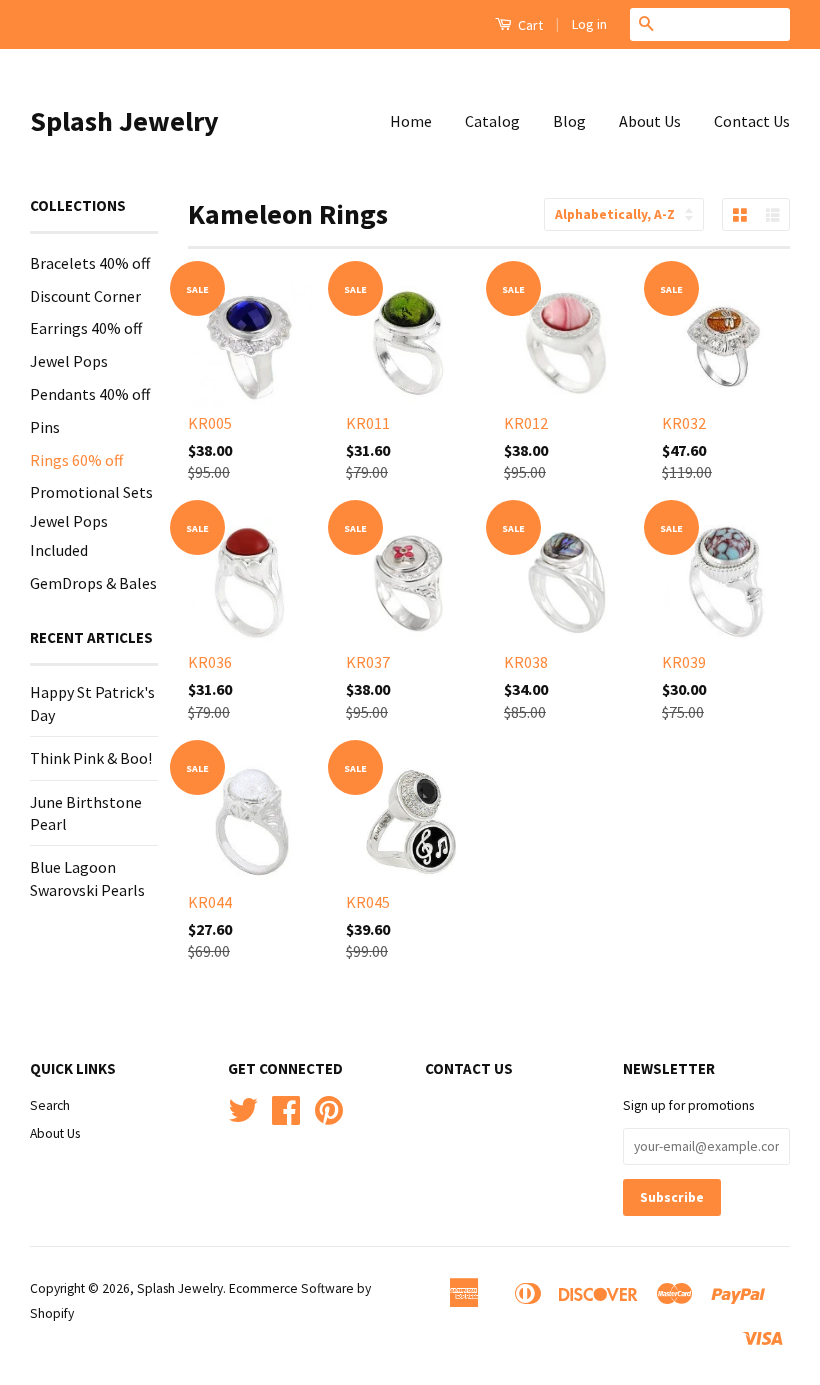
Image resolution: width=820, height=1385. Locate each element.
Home (411, 121)
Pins (45, 427)
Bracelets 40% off (90, 263)
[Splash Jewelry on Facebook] (286, 1117)
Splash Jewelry (124, 121)
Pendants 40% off (90, 394)
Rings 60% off (76, 460)
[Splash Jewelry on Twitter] (243, 1117)
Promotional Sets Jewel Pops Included (91, 521)
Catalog (492, 121)
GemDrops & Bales (93, 583)
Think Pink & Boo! (91, 758)
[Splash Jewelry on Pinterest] (329, 1117)
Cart (529, 25)
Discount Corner (85, 296)
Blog (569, 121)
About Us (650, 121)
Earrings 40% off (86, 328)
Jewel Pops (69, 361)
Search (50, 1105)
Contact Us (752, 121)
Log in (589, 24)
